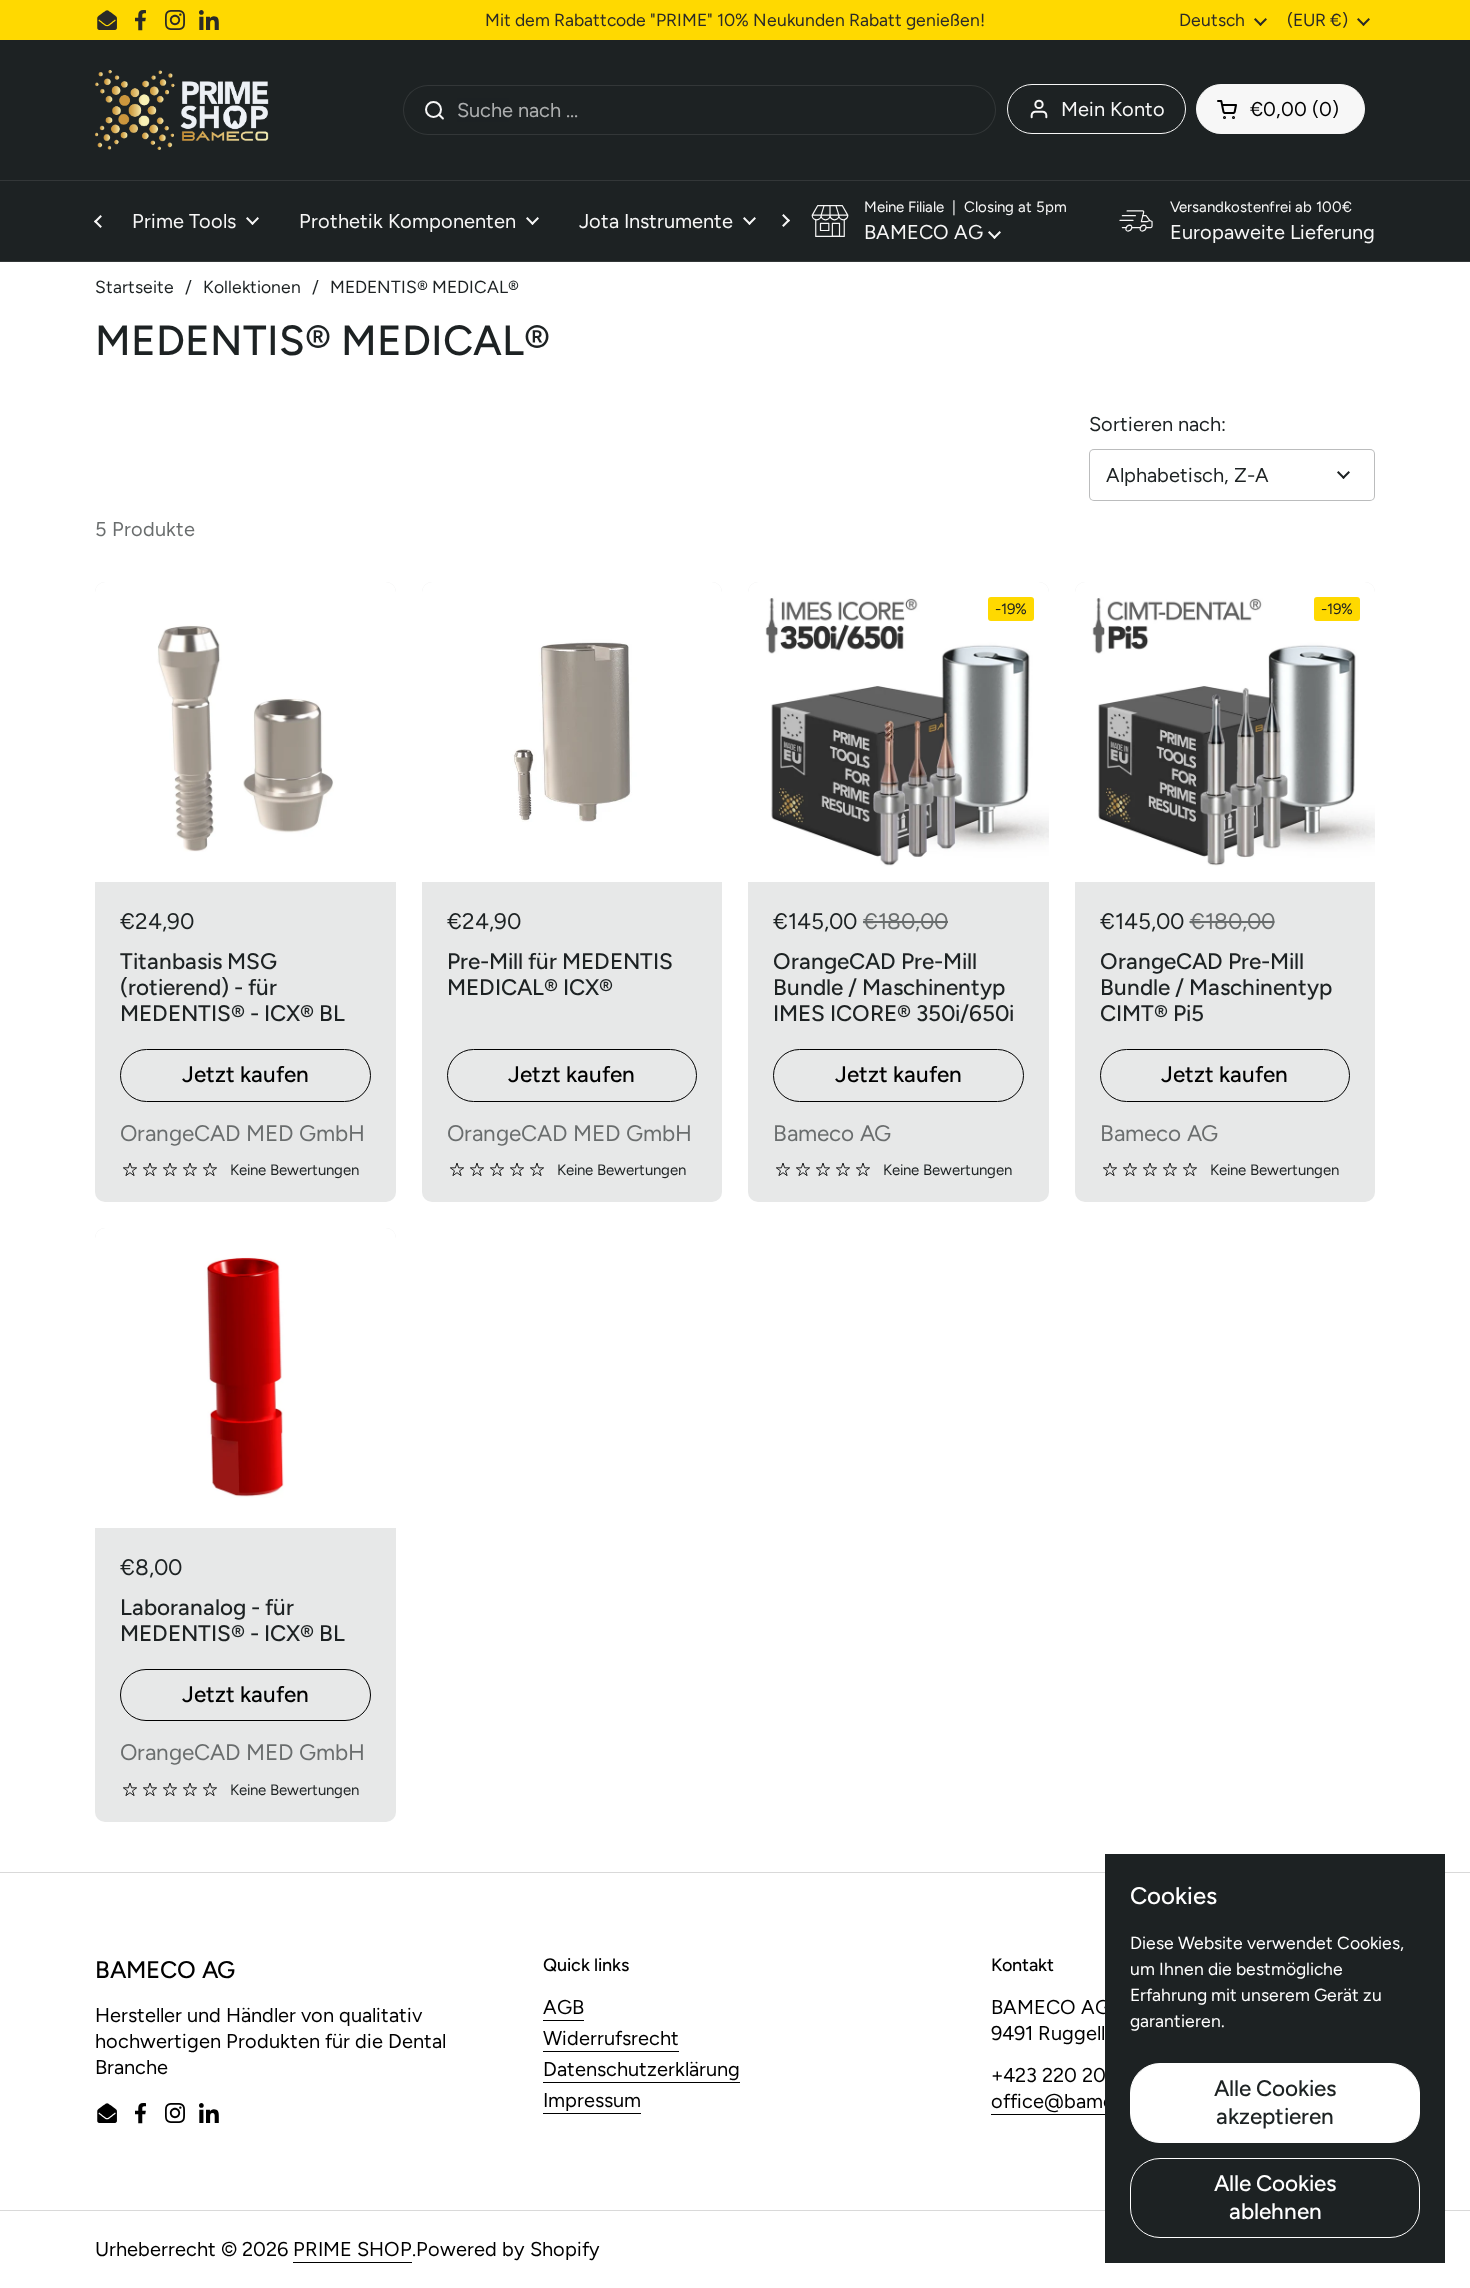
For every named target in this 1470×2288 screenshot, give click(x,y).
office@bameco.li (1070, 2101)
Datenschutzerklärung (641, 2069)
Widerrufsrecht (611, 2038)
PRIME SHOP (352, 2249)
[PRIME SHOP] (188, 110)
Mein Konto (1113, 109)
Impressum (592, 2100)
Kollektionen (252, 286)
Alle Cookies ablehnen (1275, 2197)
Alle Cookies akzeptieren (1275, 2102)
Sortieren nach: (1157, 424)
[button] (1280, 109)
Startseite (134, 286)
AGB (563, 2007)
